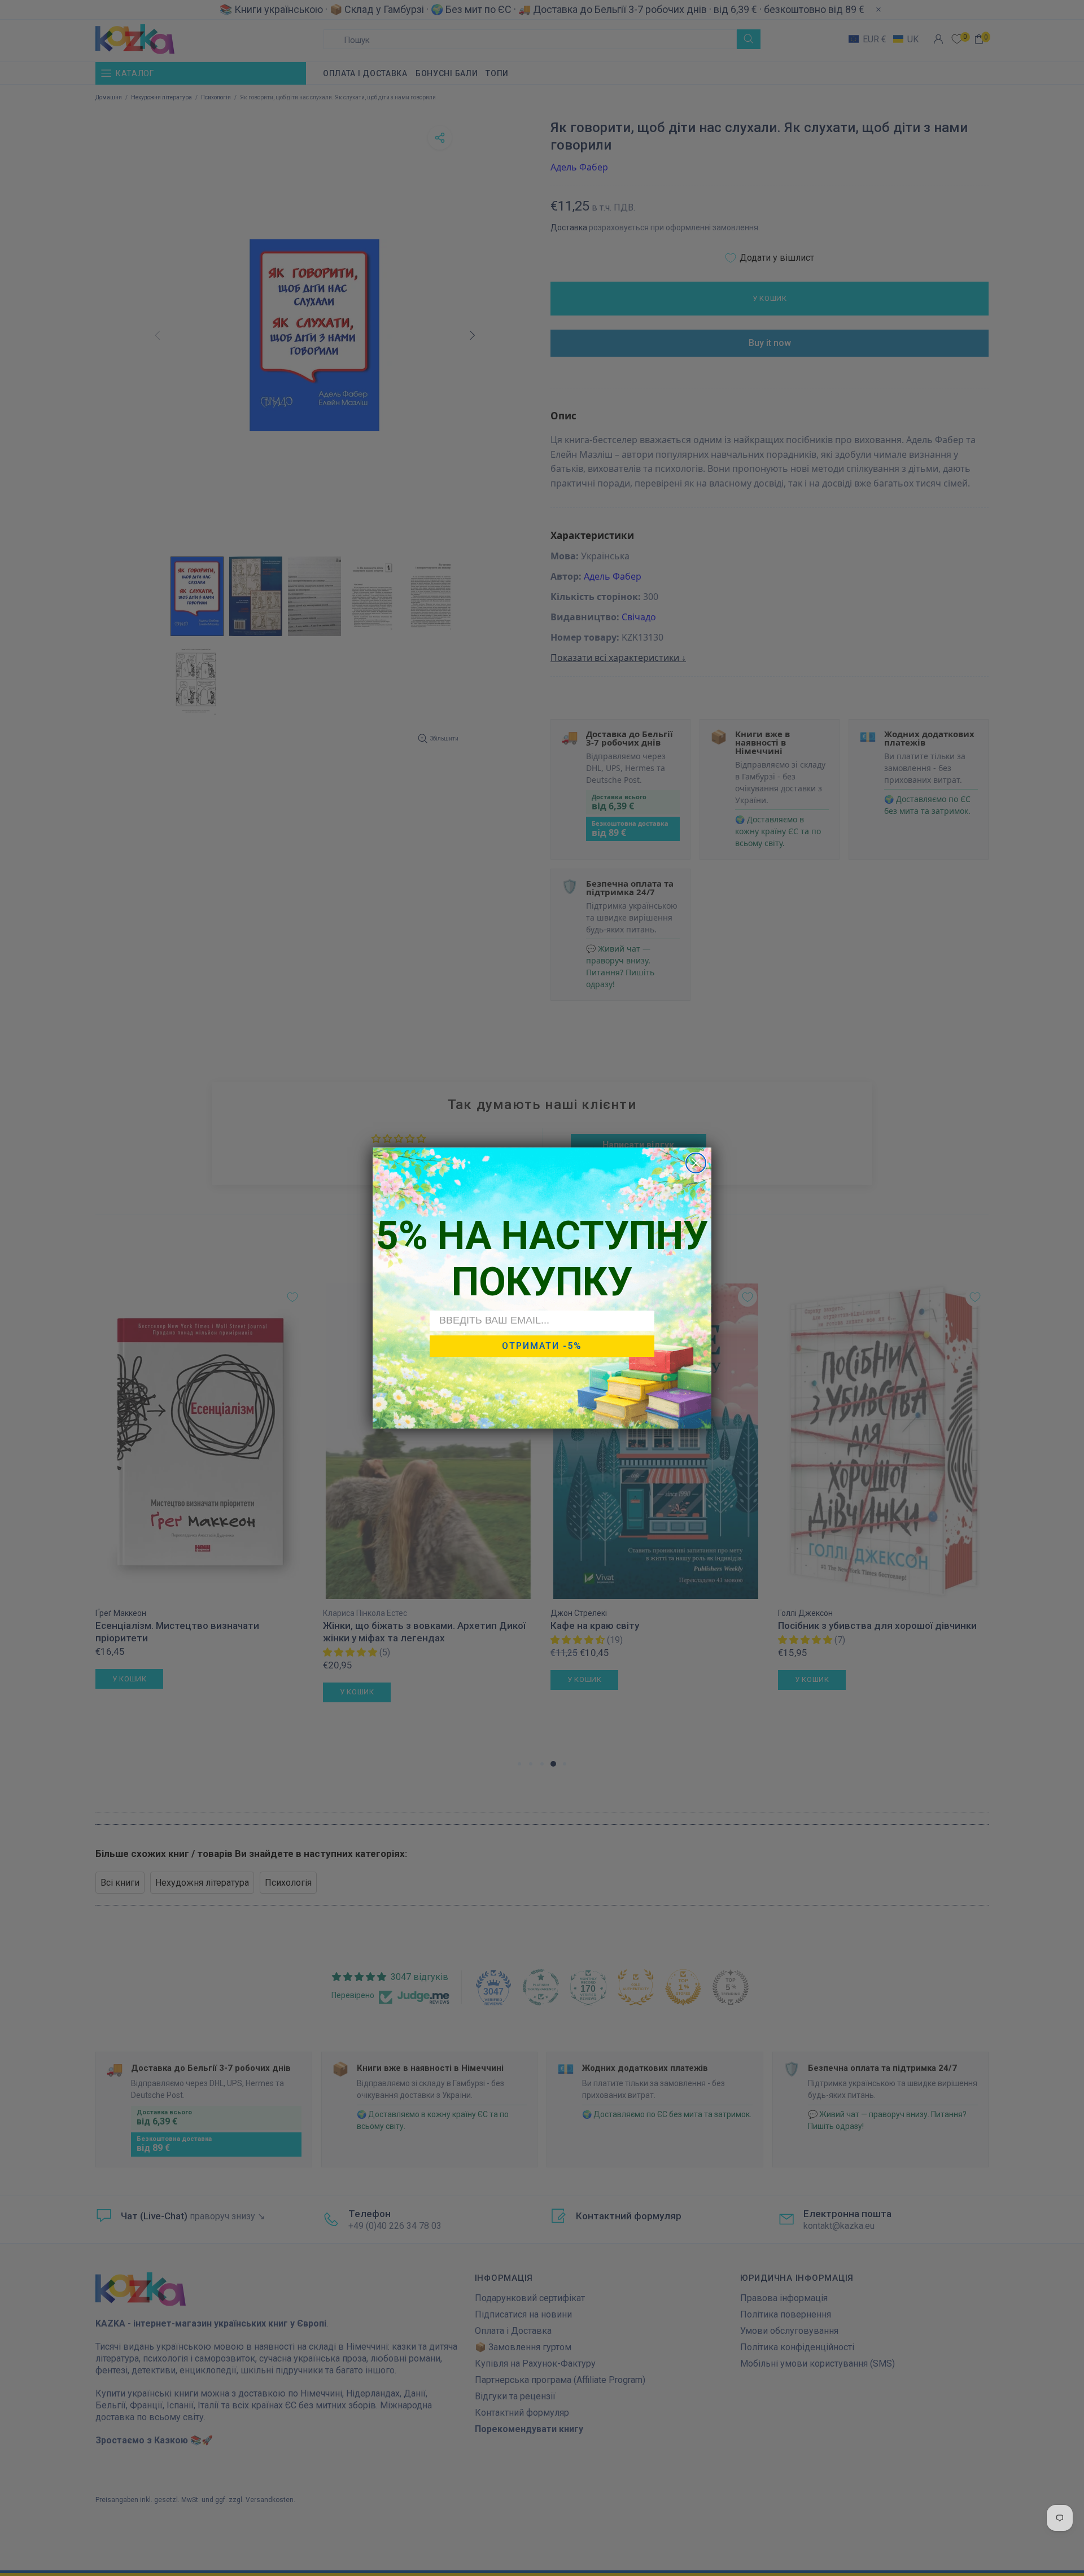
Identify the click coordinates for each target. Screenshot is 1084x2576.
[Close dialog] (696, 1163)
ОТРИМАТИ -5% (542, 1346)
